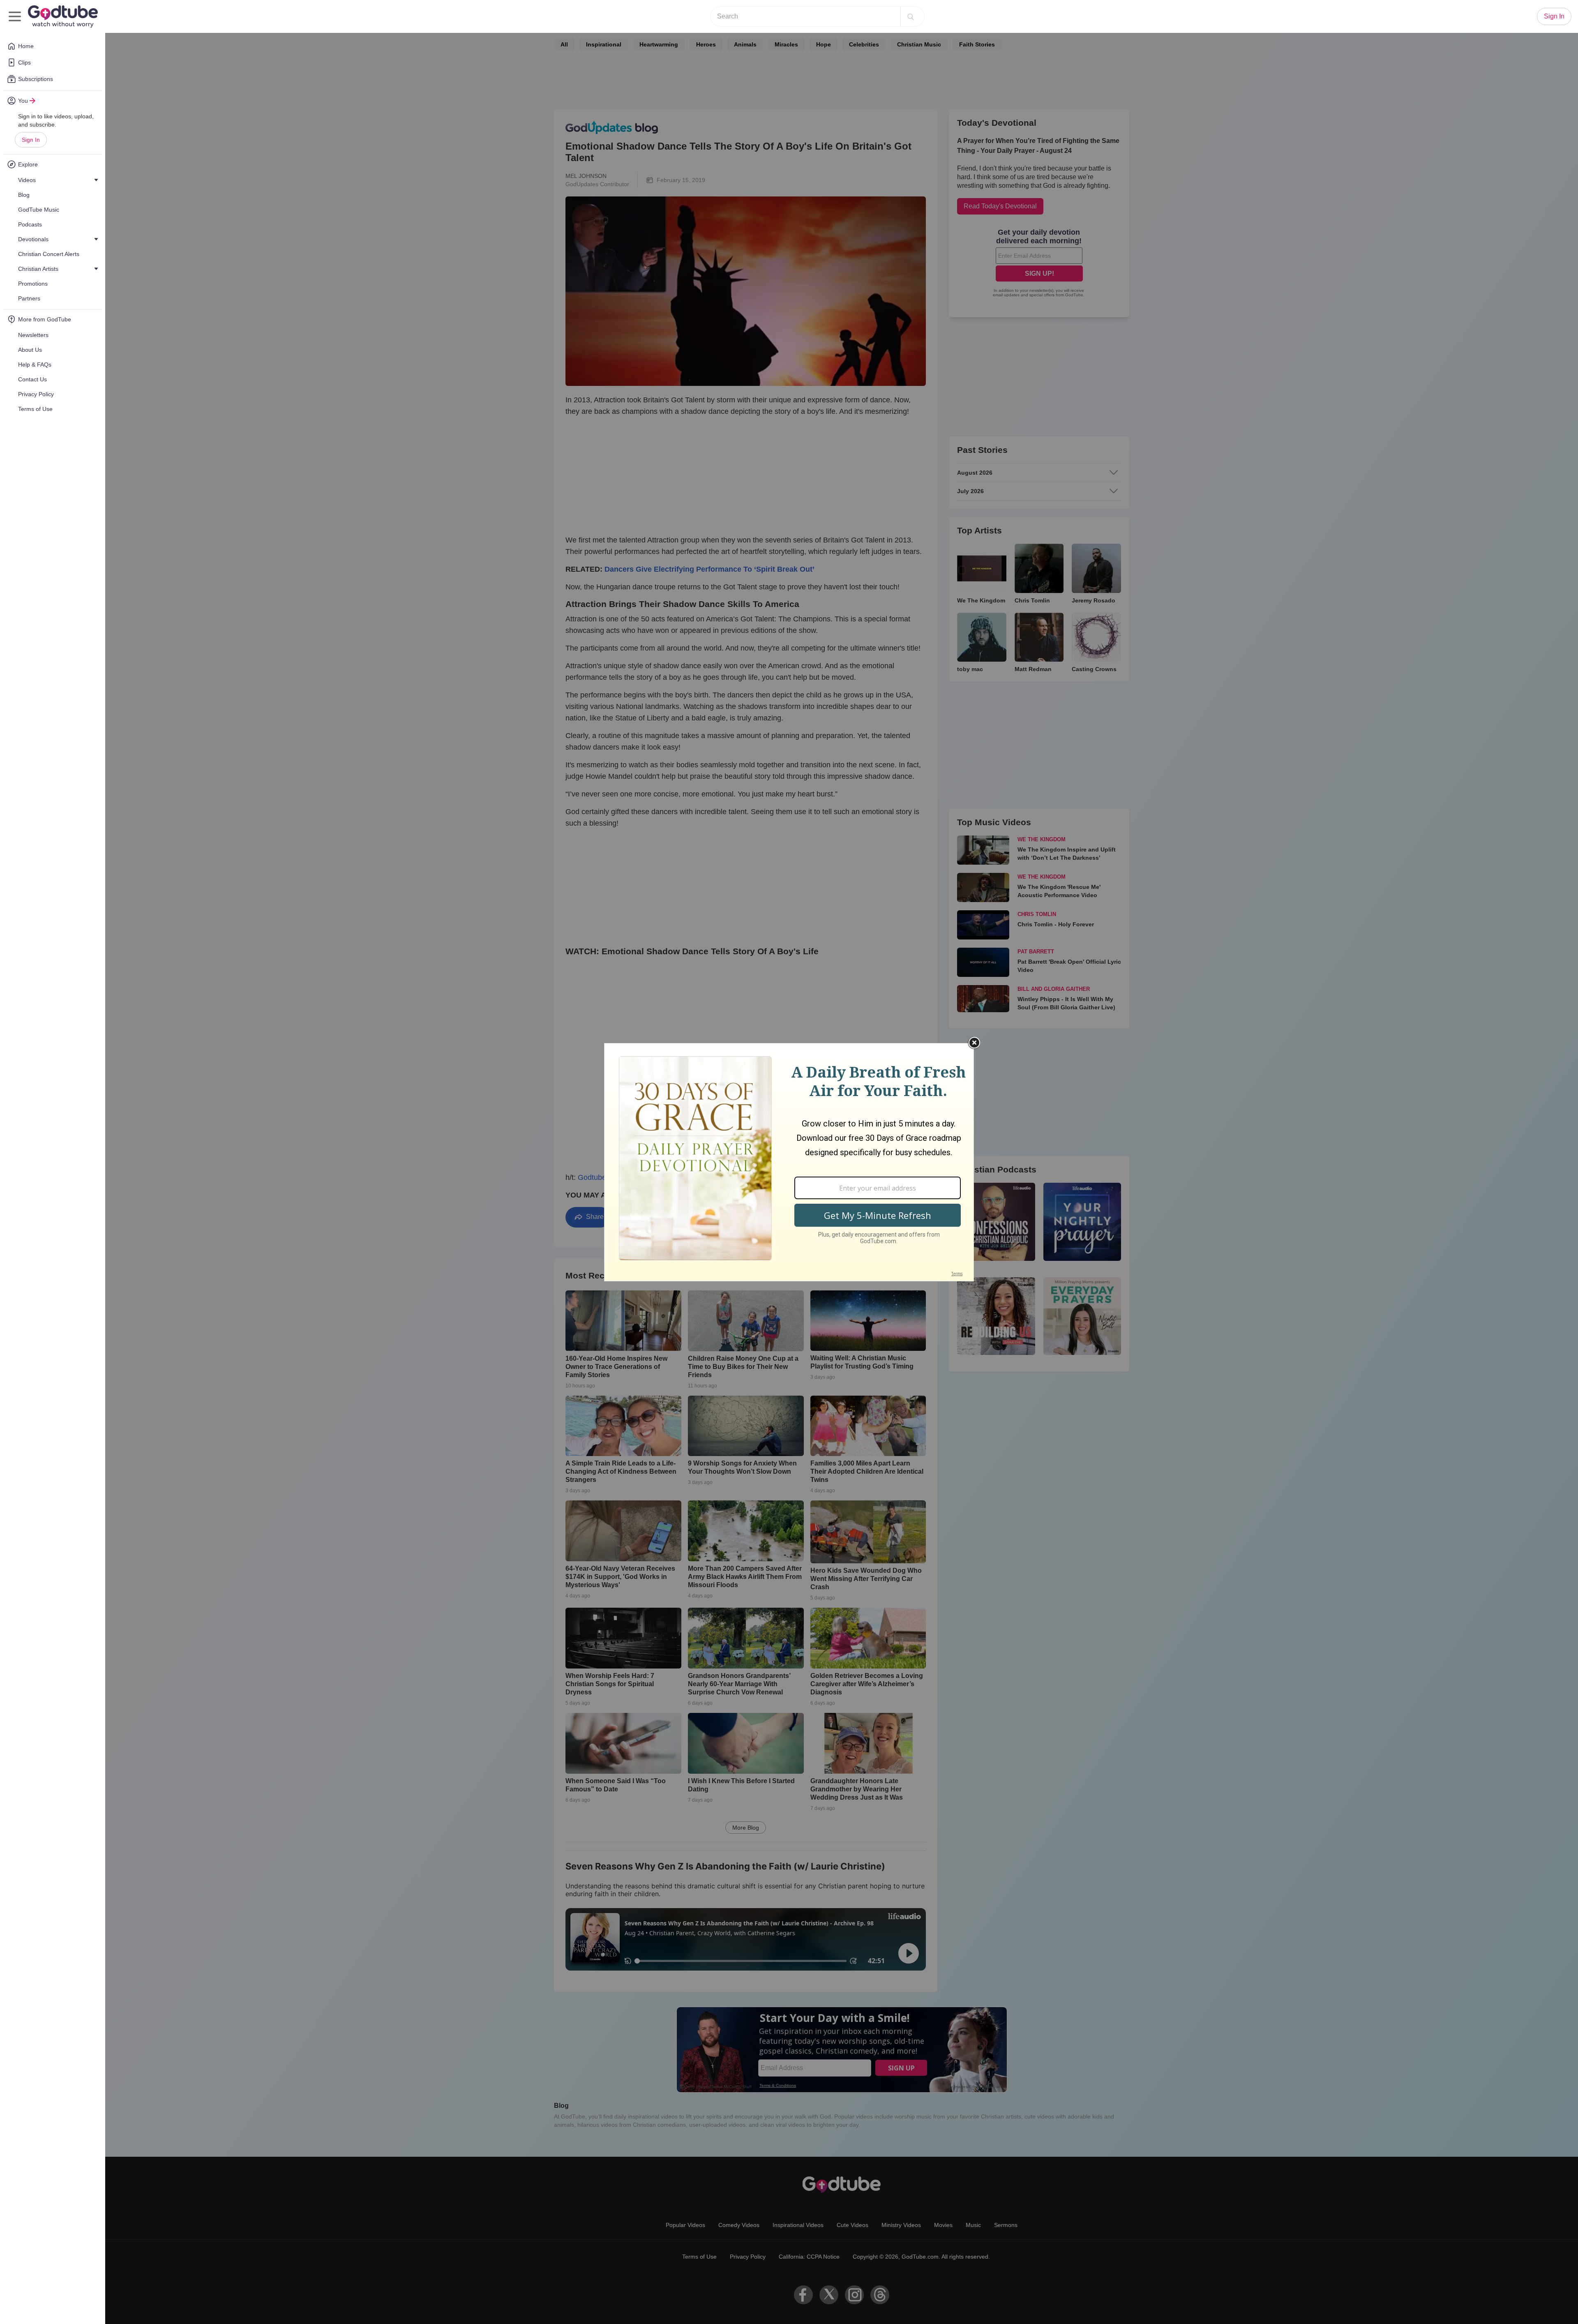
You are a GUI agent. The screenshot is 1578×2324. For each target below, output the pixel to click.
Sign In (31, 140)
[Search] (911, 16)
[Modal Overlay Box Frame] (789, 1162)
